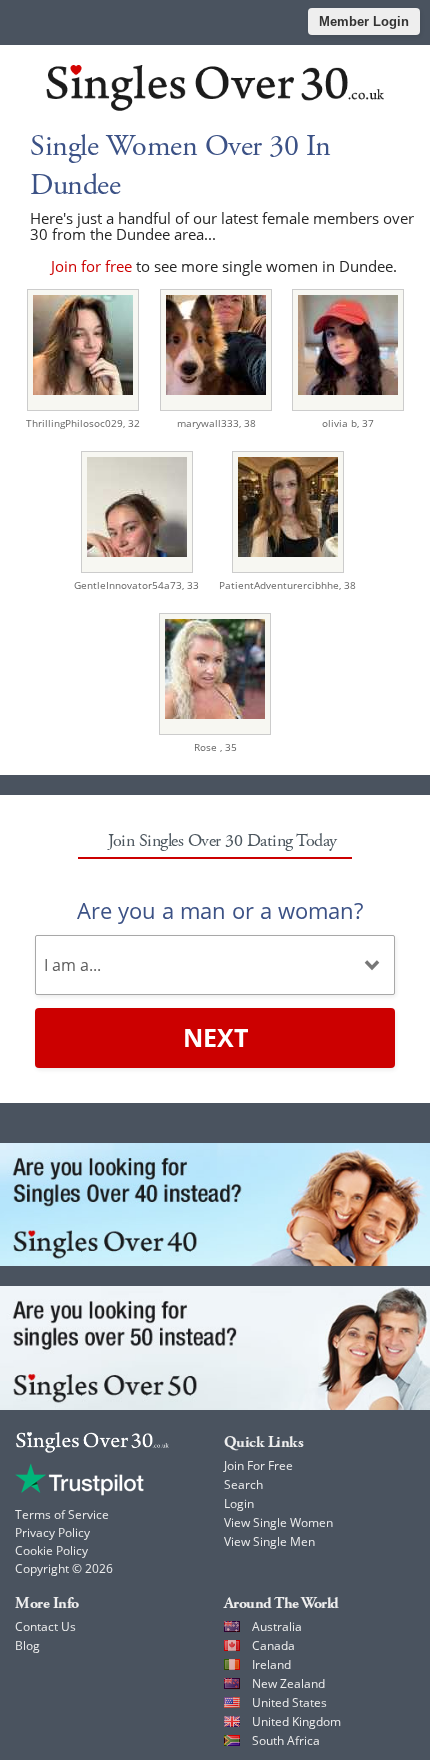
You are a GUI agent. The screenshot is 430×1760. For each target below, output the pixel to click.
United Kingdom (296, 1721)
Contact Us (45, 1626)
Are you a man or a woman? (220, 910)
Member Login (364, 21)
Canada (273, 1645)
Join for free (91, 266)
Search (243, 1484)
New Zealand (288, 1683)
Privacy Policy (52, 1532)
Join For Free (258, 1465)
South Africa (286, 1740)
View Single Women (278, 1522)
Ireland (271, 1664)
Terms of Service (62, 1514)
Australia (277, 1626)
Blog (27, 1645)
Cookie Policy (51, 1550)
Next (215, 1037)
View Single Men (269, 1541)
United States (289, 1702)
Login (239, 1503)
